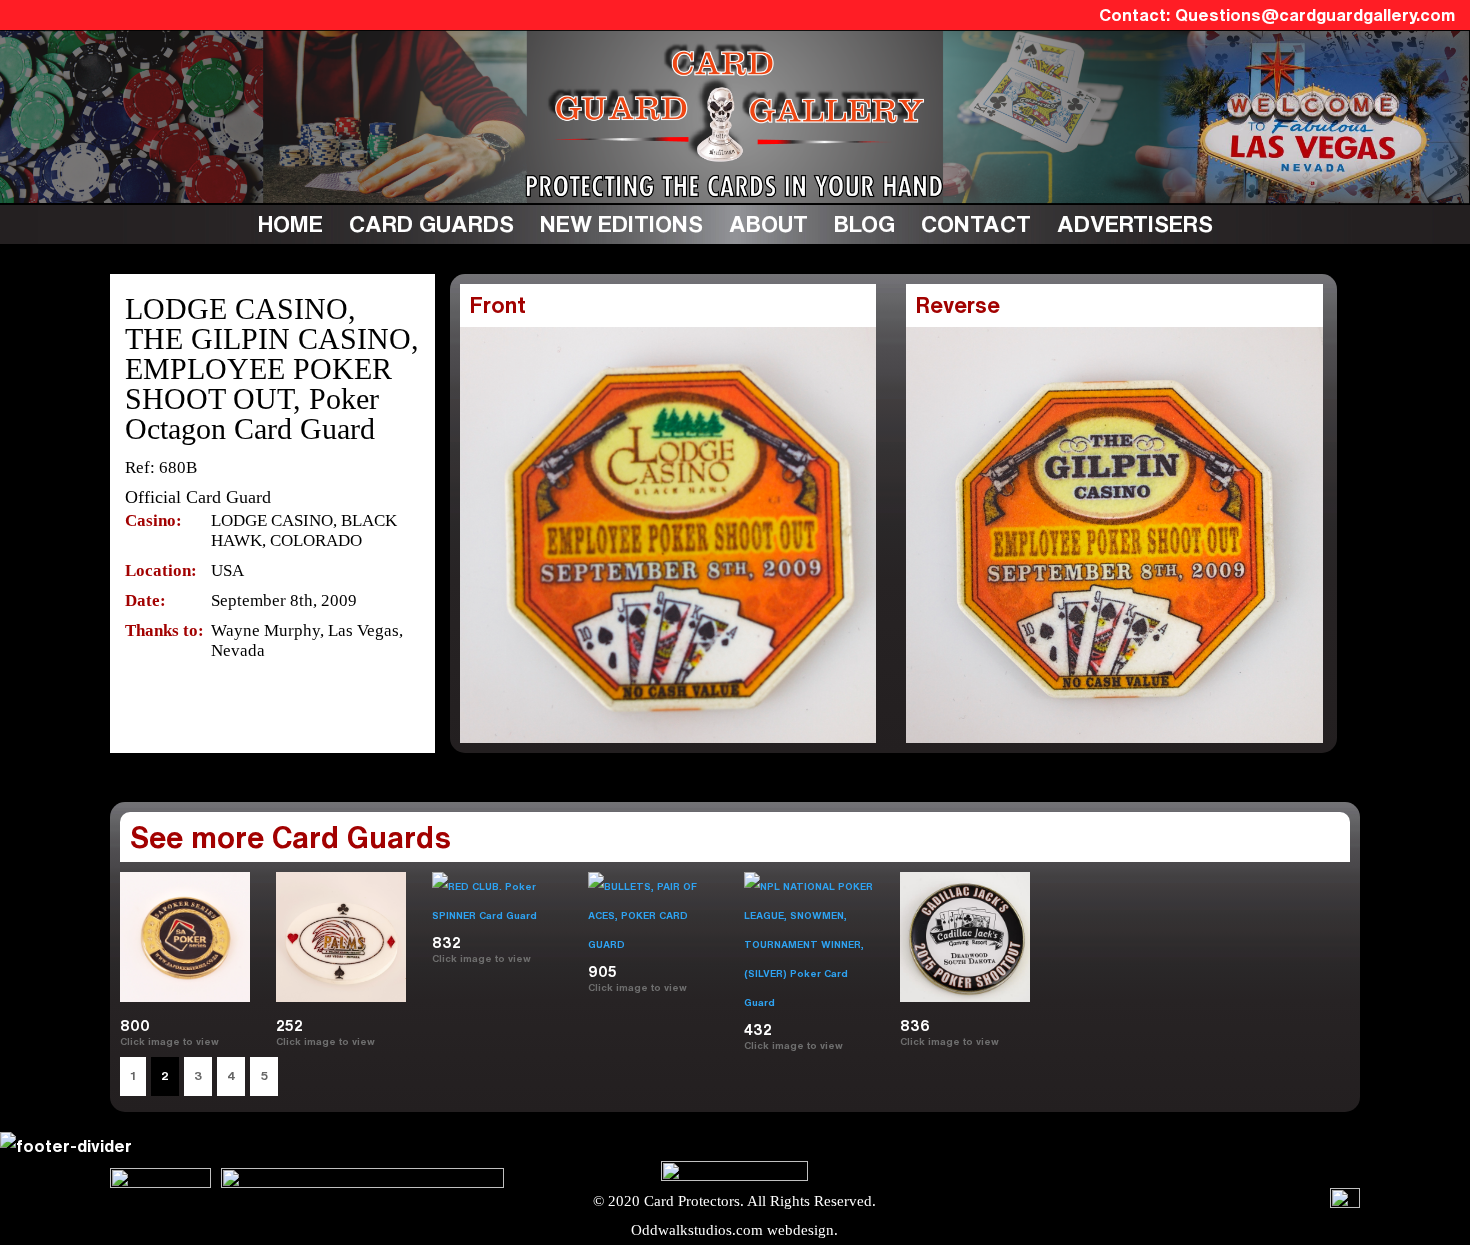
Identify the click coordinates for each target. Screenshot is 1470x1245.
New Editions (621, 223)
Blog (864, 223)
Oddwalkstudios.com (697, 1230)
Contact (976, 223)
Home (290, 223)
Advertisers (1135, 223)
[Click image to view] (851, 1045)
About (768, 223)
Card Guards (431, 223)
